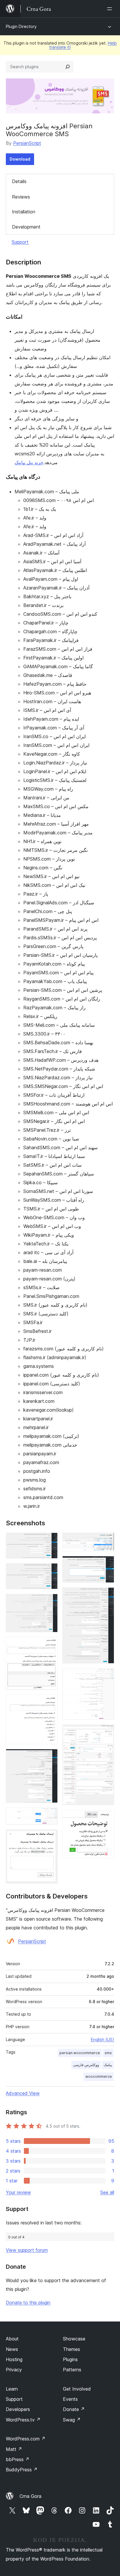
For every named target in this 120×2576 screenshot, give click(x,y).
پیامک (108, 2065)
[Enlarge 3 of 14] (50, 1602)
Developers (18, 2409)
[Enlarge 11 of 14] (106, 1595)
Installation (24, 212)
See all (107, 2192)
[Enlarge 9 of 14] (106, 1540)
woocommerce (99, 2076)
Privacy (14, 2370)
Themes (72, 2349)
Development (26, 227)
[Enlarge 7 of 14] (50, 1815)
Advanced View (23, 2093)
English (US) (103, 2039)
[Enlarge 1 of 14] (50, 1540)
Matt (14, 2449)
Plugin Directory (21, 26)
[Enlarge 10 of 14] (106, 1564)
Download (20, 159)
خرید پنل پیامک (29, 462)
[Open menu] (111, 9)
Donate (74, 2409)
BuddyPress (22, 2470)
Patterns (72, 2370)
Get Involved (77, 2389)
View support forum (27, 2250)
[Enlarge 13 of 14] (106, 1732)
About (12, 2339)
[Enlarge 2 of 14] (50, 1571)
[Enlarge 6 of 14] (50, 1757)
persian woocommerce (80, 2053)
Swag (72, 2420)
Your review (18, 2192)
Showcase (74, 2339)
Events (70, 2399)
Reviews (21, 197)
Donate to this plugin (28, 2303)
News (12, 2349)
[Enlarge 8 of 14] (50, 1837)
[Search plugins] (68, 67)
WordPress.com (26, 2439)
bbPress (18, 2459)
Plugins (70, 2359)
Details (19, 181)
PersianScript (27, 143)
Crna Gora (30, 2496)
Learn (12, 2389)
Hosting (14, 2359)
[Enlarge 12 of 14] (106, 1676)
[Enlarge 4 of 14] (50, 1645)
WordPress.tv (23, 2420)
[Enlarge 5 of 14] (50, 1703)
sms (108, 2053)
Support (20, 242)
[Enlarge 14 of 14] (106, 1818)
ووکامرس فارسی (86, 2065)
